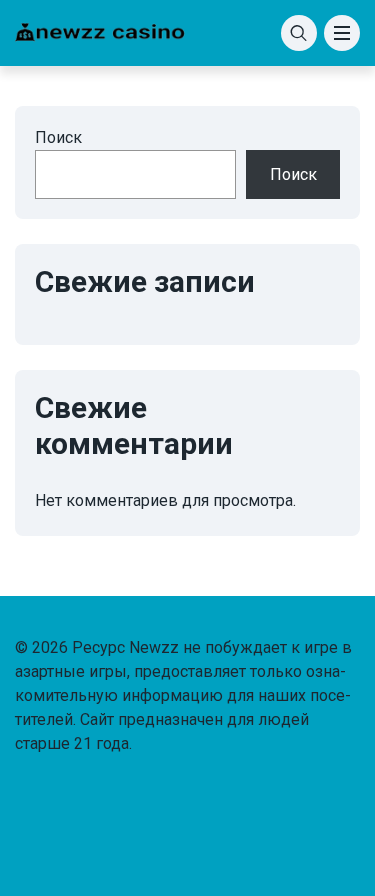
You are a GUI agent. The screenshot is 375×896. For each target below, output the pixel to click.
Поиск (58, 137)
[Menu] (342, 33)
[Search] (299, 33)
